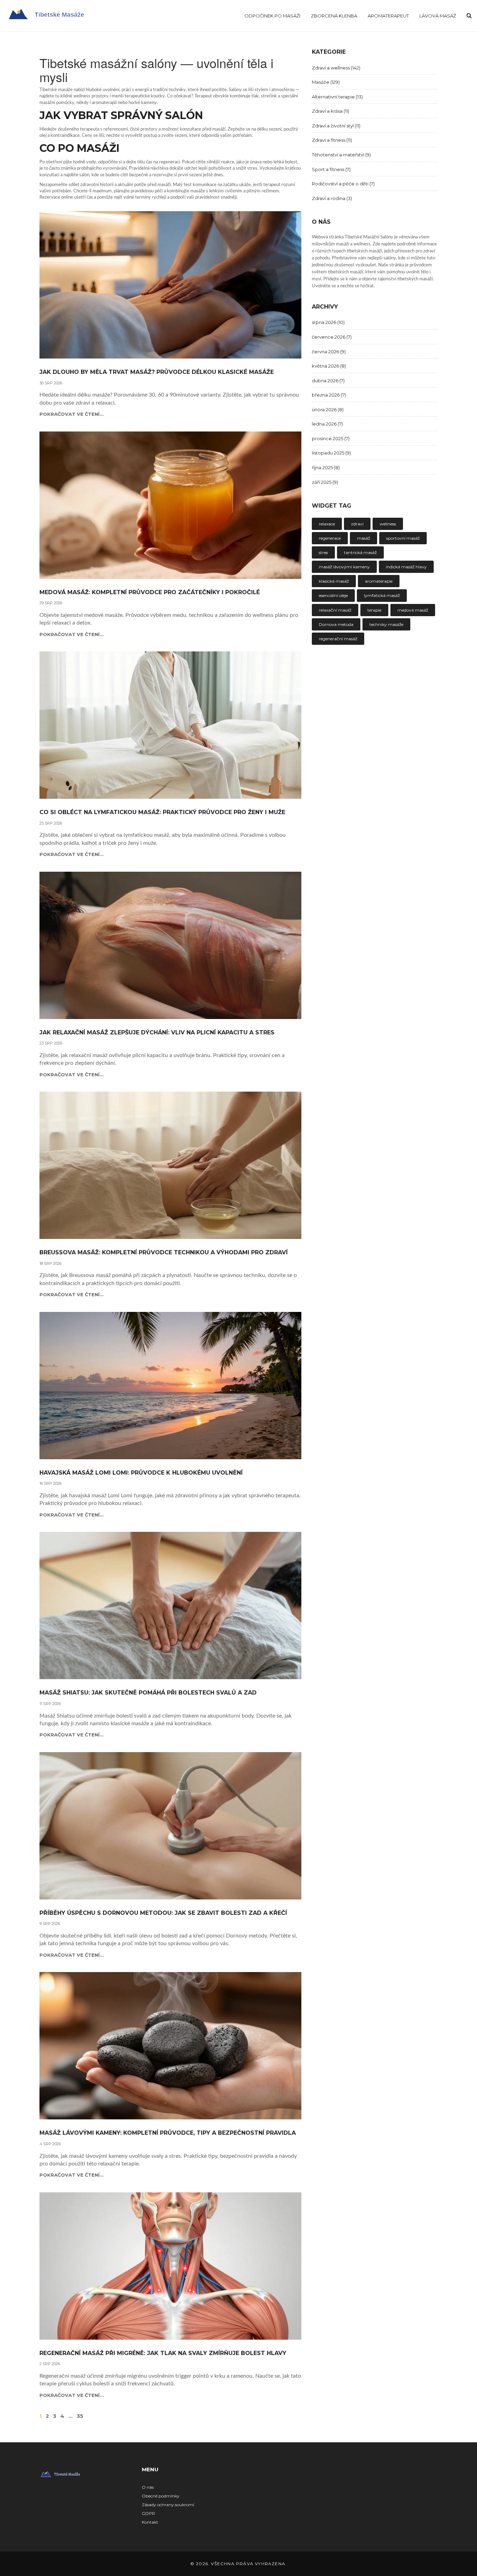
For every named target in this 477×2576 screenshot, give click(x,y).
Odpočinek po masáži (272, 16)
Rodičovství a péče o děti (343, 184)
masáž (364, 538)
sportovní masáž (403, 538)
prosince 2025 (331, 438)
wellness (388, 524)
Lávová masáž (438, 16)
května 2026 (329, 366)
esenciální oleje (333, 595)
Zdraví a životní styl (336, 126)
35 (80, 2416)
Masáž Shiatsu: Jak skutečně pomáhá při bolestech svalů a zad (148, 1693)
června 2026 (329, 352)
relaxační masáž (335, 610)
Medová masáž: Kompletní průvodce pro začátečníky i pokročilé (150, 592)
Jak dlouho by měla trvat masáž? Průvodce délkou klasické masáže (157, 372)
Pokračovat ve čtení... (72, 414)
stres (323, 552)
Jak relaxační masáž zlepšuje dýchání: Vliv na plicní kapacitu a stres (157, 1033)
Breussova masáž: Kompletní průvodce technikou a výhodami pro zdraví (164, 1253)
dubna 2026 (328, 381)
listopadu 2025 (331, 453)
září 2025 (325, 482)
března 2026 (329, 395)
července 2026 (332, 337)
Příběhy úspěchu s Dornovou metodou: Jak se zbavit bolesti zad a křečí (163, 1913)
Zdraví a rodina (332, 198)
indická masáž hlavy (406, 567)
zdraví (357, 524)
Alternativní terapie (337, 97)
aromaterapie (379, 581)
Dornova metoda (336, 624)
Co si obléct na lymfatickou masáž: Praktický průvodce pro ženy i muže (162, 812)
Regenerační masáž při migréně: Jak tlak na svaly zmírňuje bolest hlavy (163, 2353)
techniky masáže (386, 624)
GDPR (148, 2513)
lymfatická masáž (382, 595)
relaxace (327, 524)
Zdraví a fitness (332, 140)
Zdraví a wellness (336, 68)
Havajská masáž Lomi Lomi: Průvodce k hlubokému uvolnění (141, 1473)
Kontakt (150, 2522)
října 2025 (326, 467)
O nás (148, 2487)
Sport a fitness (331, 169)
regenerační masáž (338, 639)
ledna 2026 (327, 424)
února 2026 (328, 409)
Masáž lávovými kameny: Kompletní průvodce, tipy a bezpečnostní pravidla (168, 2133)
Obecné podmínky (161, 2496)
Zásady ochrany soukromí (168, 2505)
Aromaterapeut (388, 16)
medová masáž (413, 610)
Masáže (326, 82)
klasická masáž (334, 581)
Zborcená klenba (334, 16)
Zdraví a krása (331, 111)
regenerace (330, 538)
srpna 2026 (328, 322)
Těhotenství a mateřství (341, 155)
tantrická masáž (360, 552)
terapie (374, 610)
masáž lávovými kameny (344, 567)
